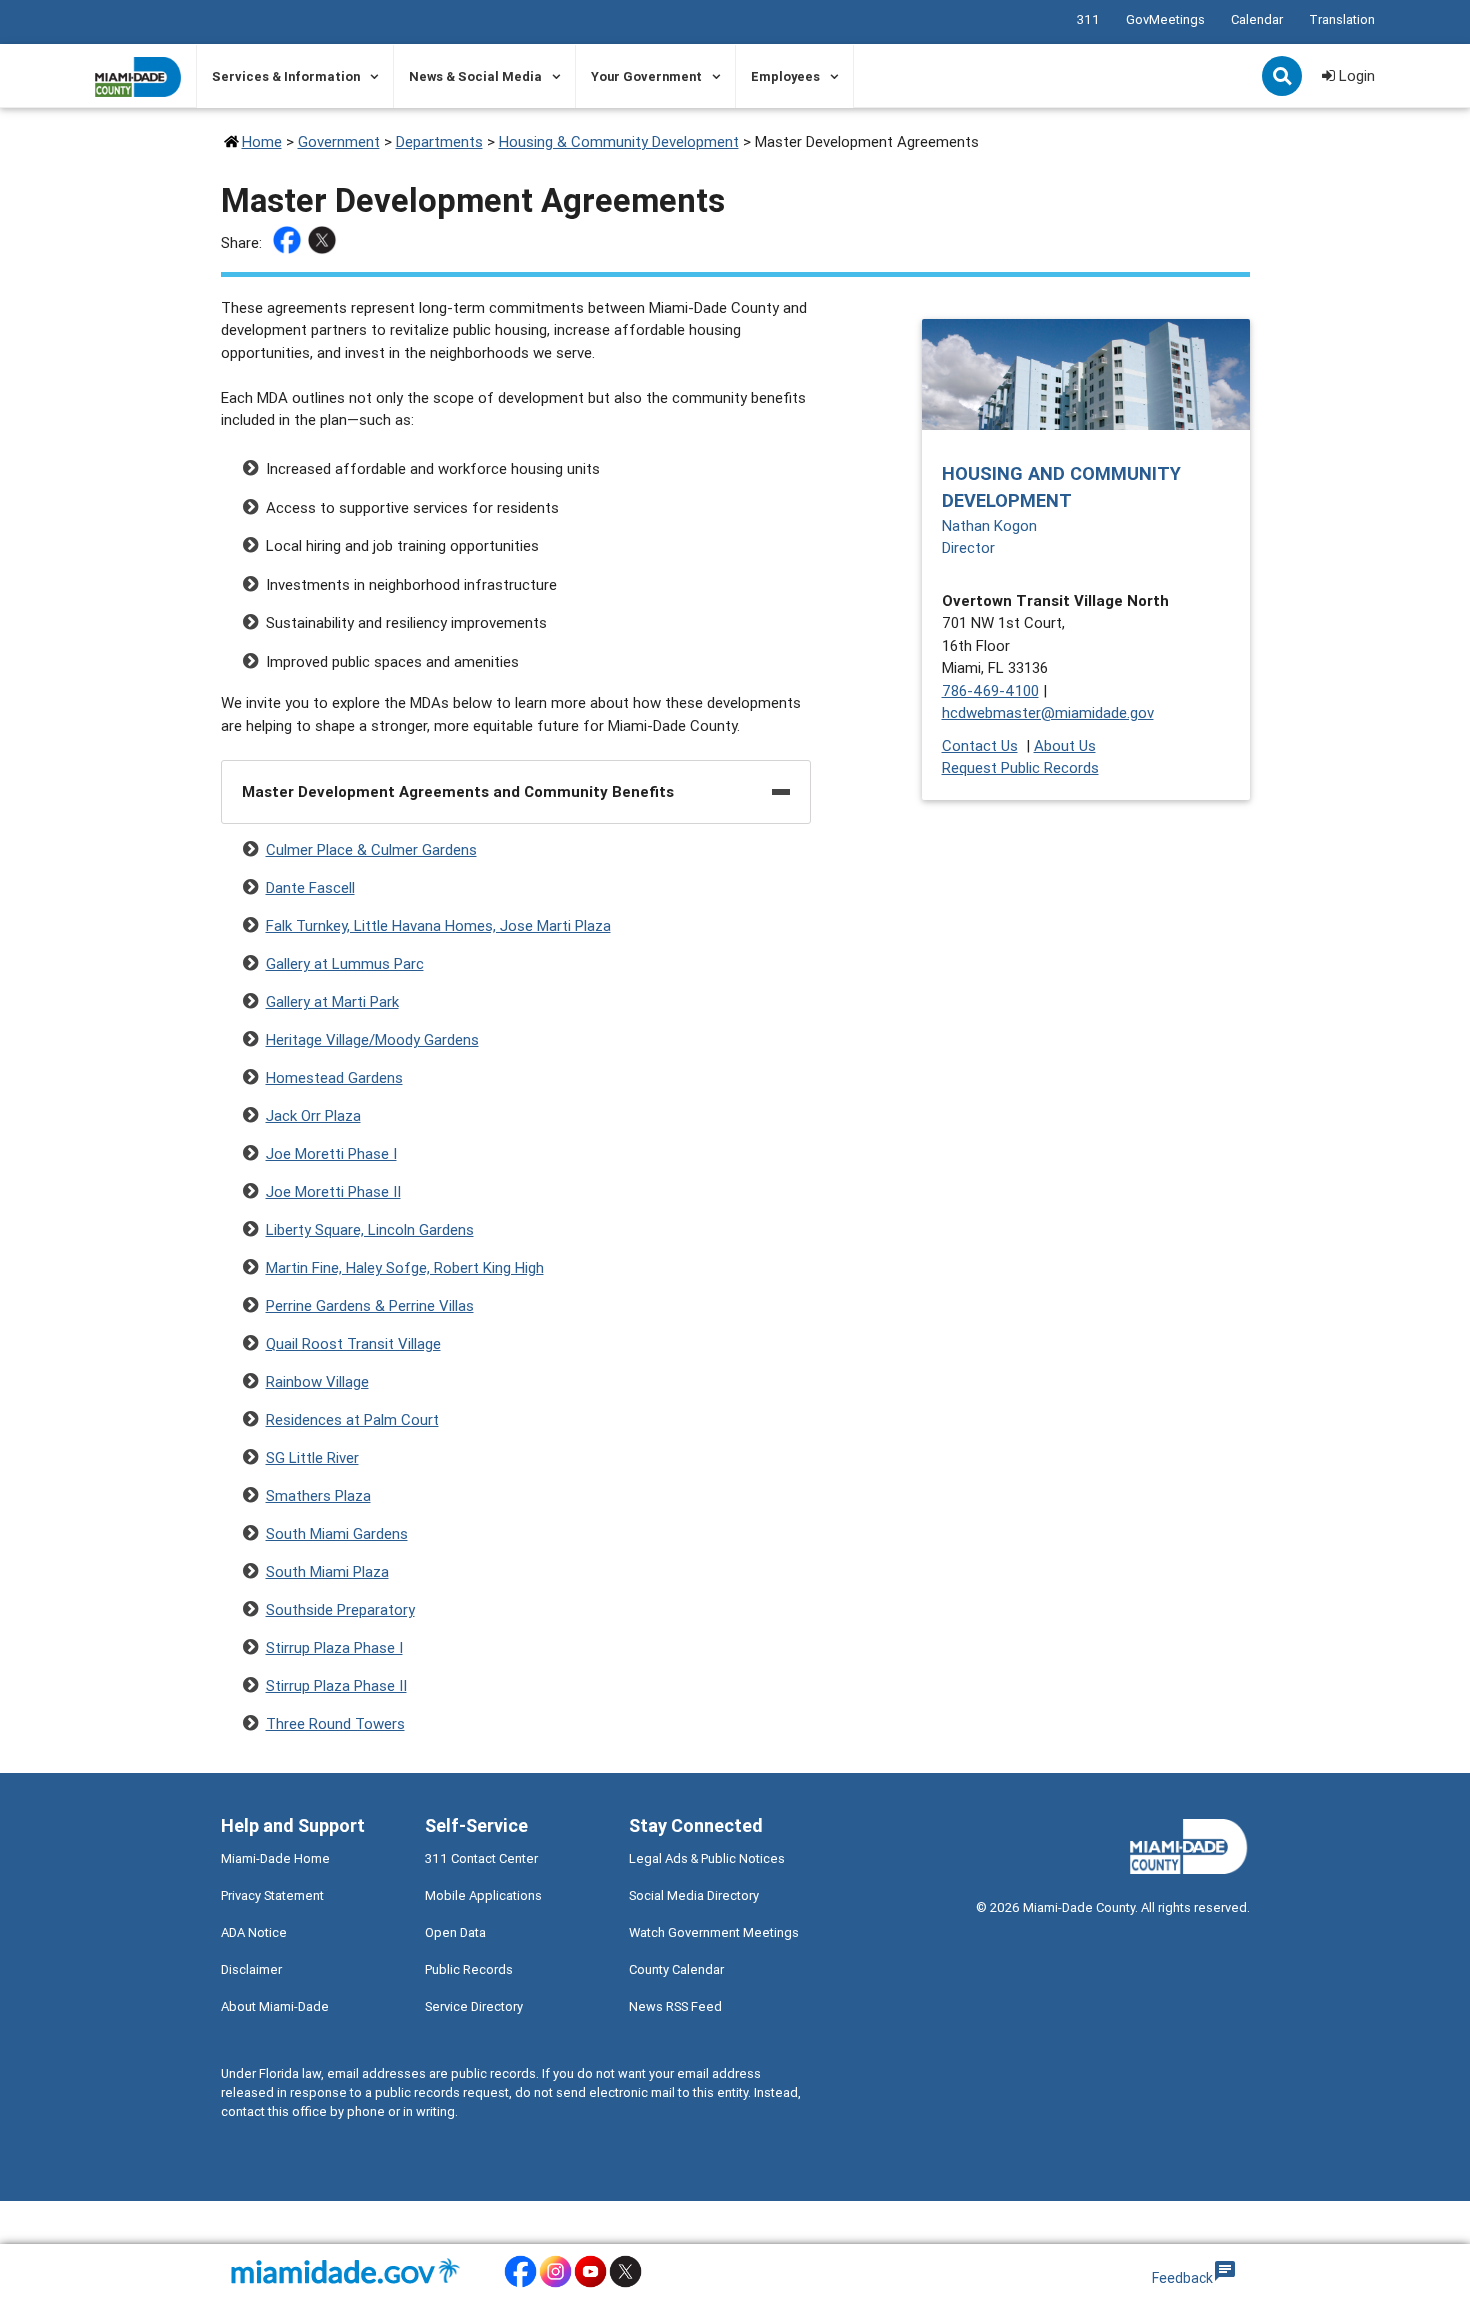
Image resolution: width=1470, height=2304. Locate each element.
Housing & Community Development (619, 141)
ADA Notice (254, 1932)
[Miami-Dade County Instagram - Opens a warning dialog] (555, 2284)
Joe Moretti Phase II (333, 1191)
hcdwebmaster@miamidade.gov (1048, 712)
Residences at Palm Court (352, 1419)
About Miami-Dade (275, 2006)
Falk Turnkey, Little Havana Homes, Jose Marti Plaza (438, 925)
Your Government (646, 76)
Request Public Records (1020, 767)
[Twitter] (324, 243)
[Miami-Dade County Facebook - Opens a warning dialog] (520, 2284)
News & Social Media (475, 76)
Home (262, 141)
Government (339, 141)
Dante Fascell (310, 887)
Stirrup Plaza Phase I (334, 1647)
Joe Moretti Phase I (331, 1153)
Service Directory (474, 2006)
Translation (1342, 19)
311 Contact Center (481, 1858)
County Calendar (676, 1969)
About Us (1065, 745)
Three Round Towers (335, 1723)
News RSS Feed (675, 2006)
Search (1284, 78)
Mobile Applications (483, 1895)
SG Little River (312, 1457)
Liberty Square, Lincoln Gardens (370, 1229)
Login (1355, 75)
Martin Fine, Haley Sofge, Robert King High (405, 1267)
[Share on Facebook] (289, 243)
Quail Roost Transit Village (353, 1343)
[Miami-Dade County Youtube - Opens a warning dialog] (590, 2284)
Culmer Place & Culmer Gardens (371, 849)
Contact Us (980, 745)
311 (1088, 19)
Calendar (1257, 19)
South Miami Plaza (327, 1571)
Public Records (469, 1969)
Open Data (455, 1932)
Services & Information (286, 76)
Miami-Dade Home (275, 1858)
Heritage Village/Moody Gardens (372, 1039)
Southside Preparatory (340, 1609)
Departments (439, 141)
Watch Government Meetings (714, 1932)
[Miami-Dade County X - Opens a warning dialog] (625, 2284)
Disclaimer (251, 1969)
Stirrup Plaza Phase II (336, 1685)
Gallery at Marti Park (332, 1001)
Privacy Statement (272, 1895)
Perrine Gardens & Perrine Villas (370, 1305)
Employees (785, 76)
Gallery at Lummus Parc (345, 963)
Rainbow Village (317, 1381)
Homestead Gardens (334, 1077)
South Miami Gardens (337, 1533)
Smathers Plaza (318, 1495)
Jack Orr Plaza (313, 1115)
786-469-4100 (990, 690)
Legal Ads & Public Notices (707, 1858)
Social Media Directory (694, 1895)
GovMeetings (1165, 19)
